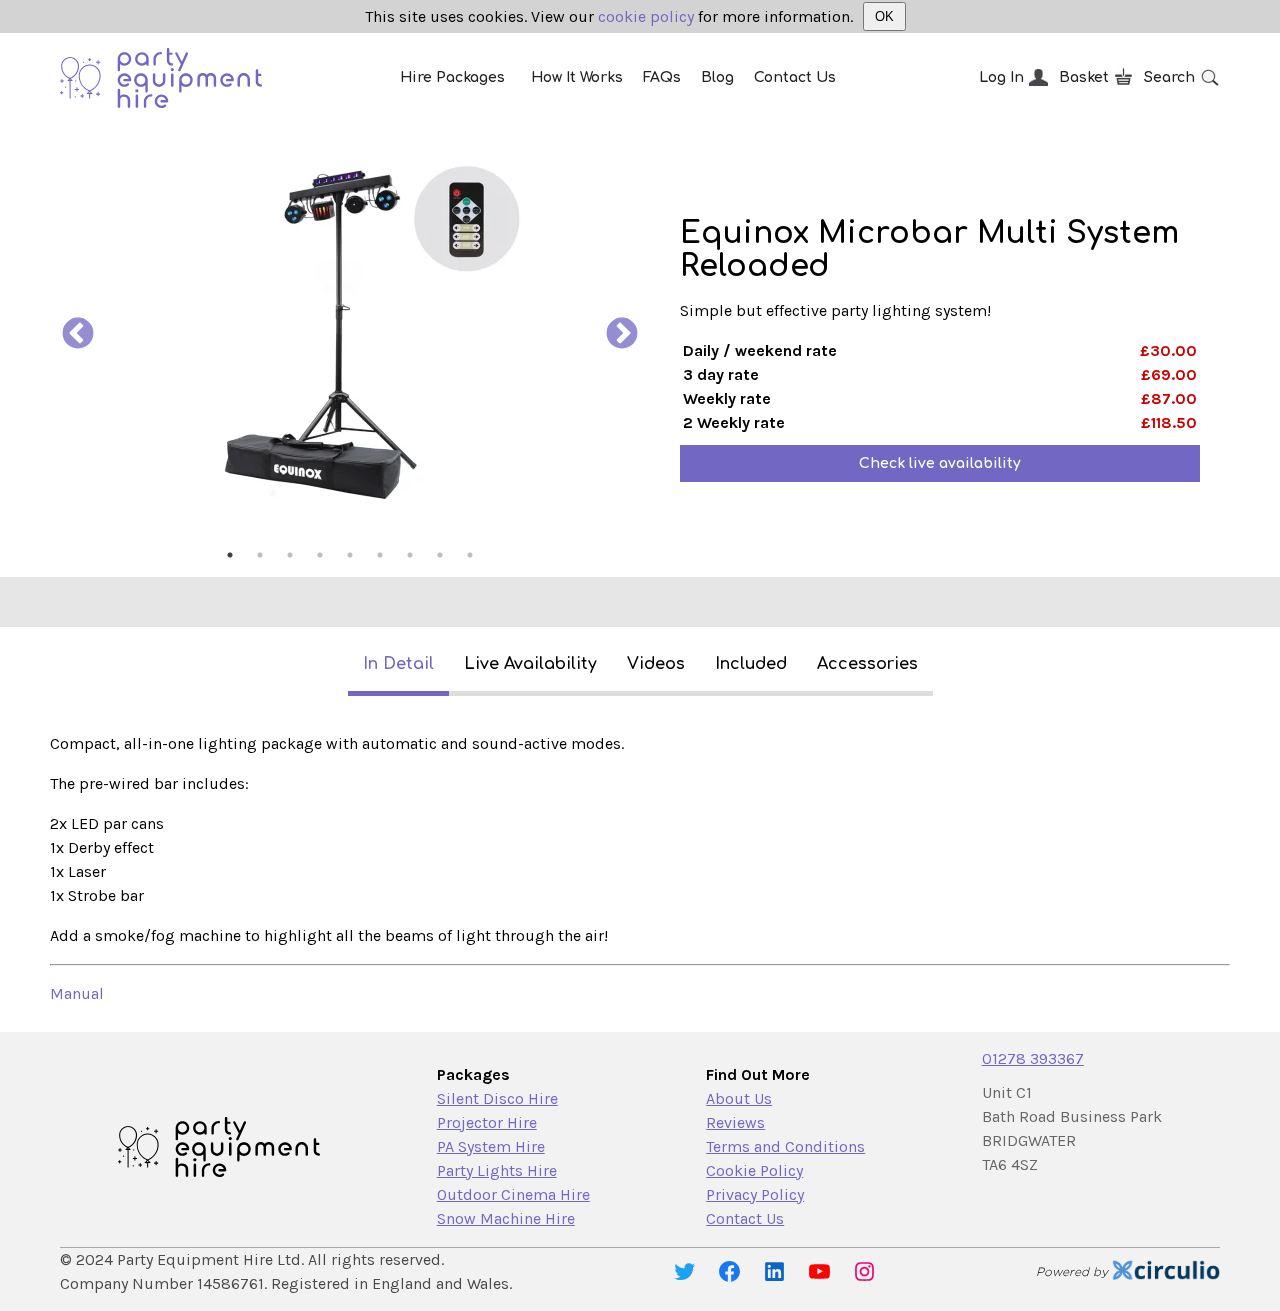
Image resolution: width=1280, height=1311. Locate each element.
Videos (656, 664)
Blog (717, 77)
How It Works (577, 77)
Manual (77, 993)
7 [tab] (410, 555)
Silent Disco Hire (497, 1098)
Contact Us (795, 77)
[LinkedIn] (774, 1271)
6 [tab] (380, 555)
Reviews (735, 1122)
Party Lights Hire (497, 1170)
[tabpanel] (350, 335)
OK (884, 16)
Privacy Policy (755, 1194)
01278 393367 (1033, 1058)
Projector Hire (487, 1122)
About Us (739, 1098)
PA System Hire (491, 1146)
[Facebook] (729, 1271)
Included (751, 664)
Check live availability (940, 463)
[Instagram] (864, 1271)
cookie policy (646, 16)
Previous (78, 335)
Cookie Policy (754, 1170)
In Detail (398, 664)
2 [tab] (260, 555)
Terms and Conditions (785, 1146)
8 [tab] (440, 555)
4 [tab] (320, 555)
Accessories (867, 664)
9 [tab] (470, 555)
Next (622, 335)
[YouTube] (819, 1271)
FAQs (662, 77)
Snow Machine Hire (506, 1218)
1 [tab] (230, 555)
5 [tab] (350, 555)
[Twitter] (684, 1271)
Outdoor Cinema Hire (513, 1194)
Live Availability (530, 664)
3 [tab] (290, 555)
